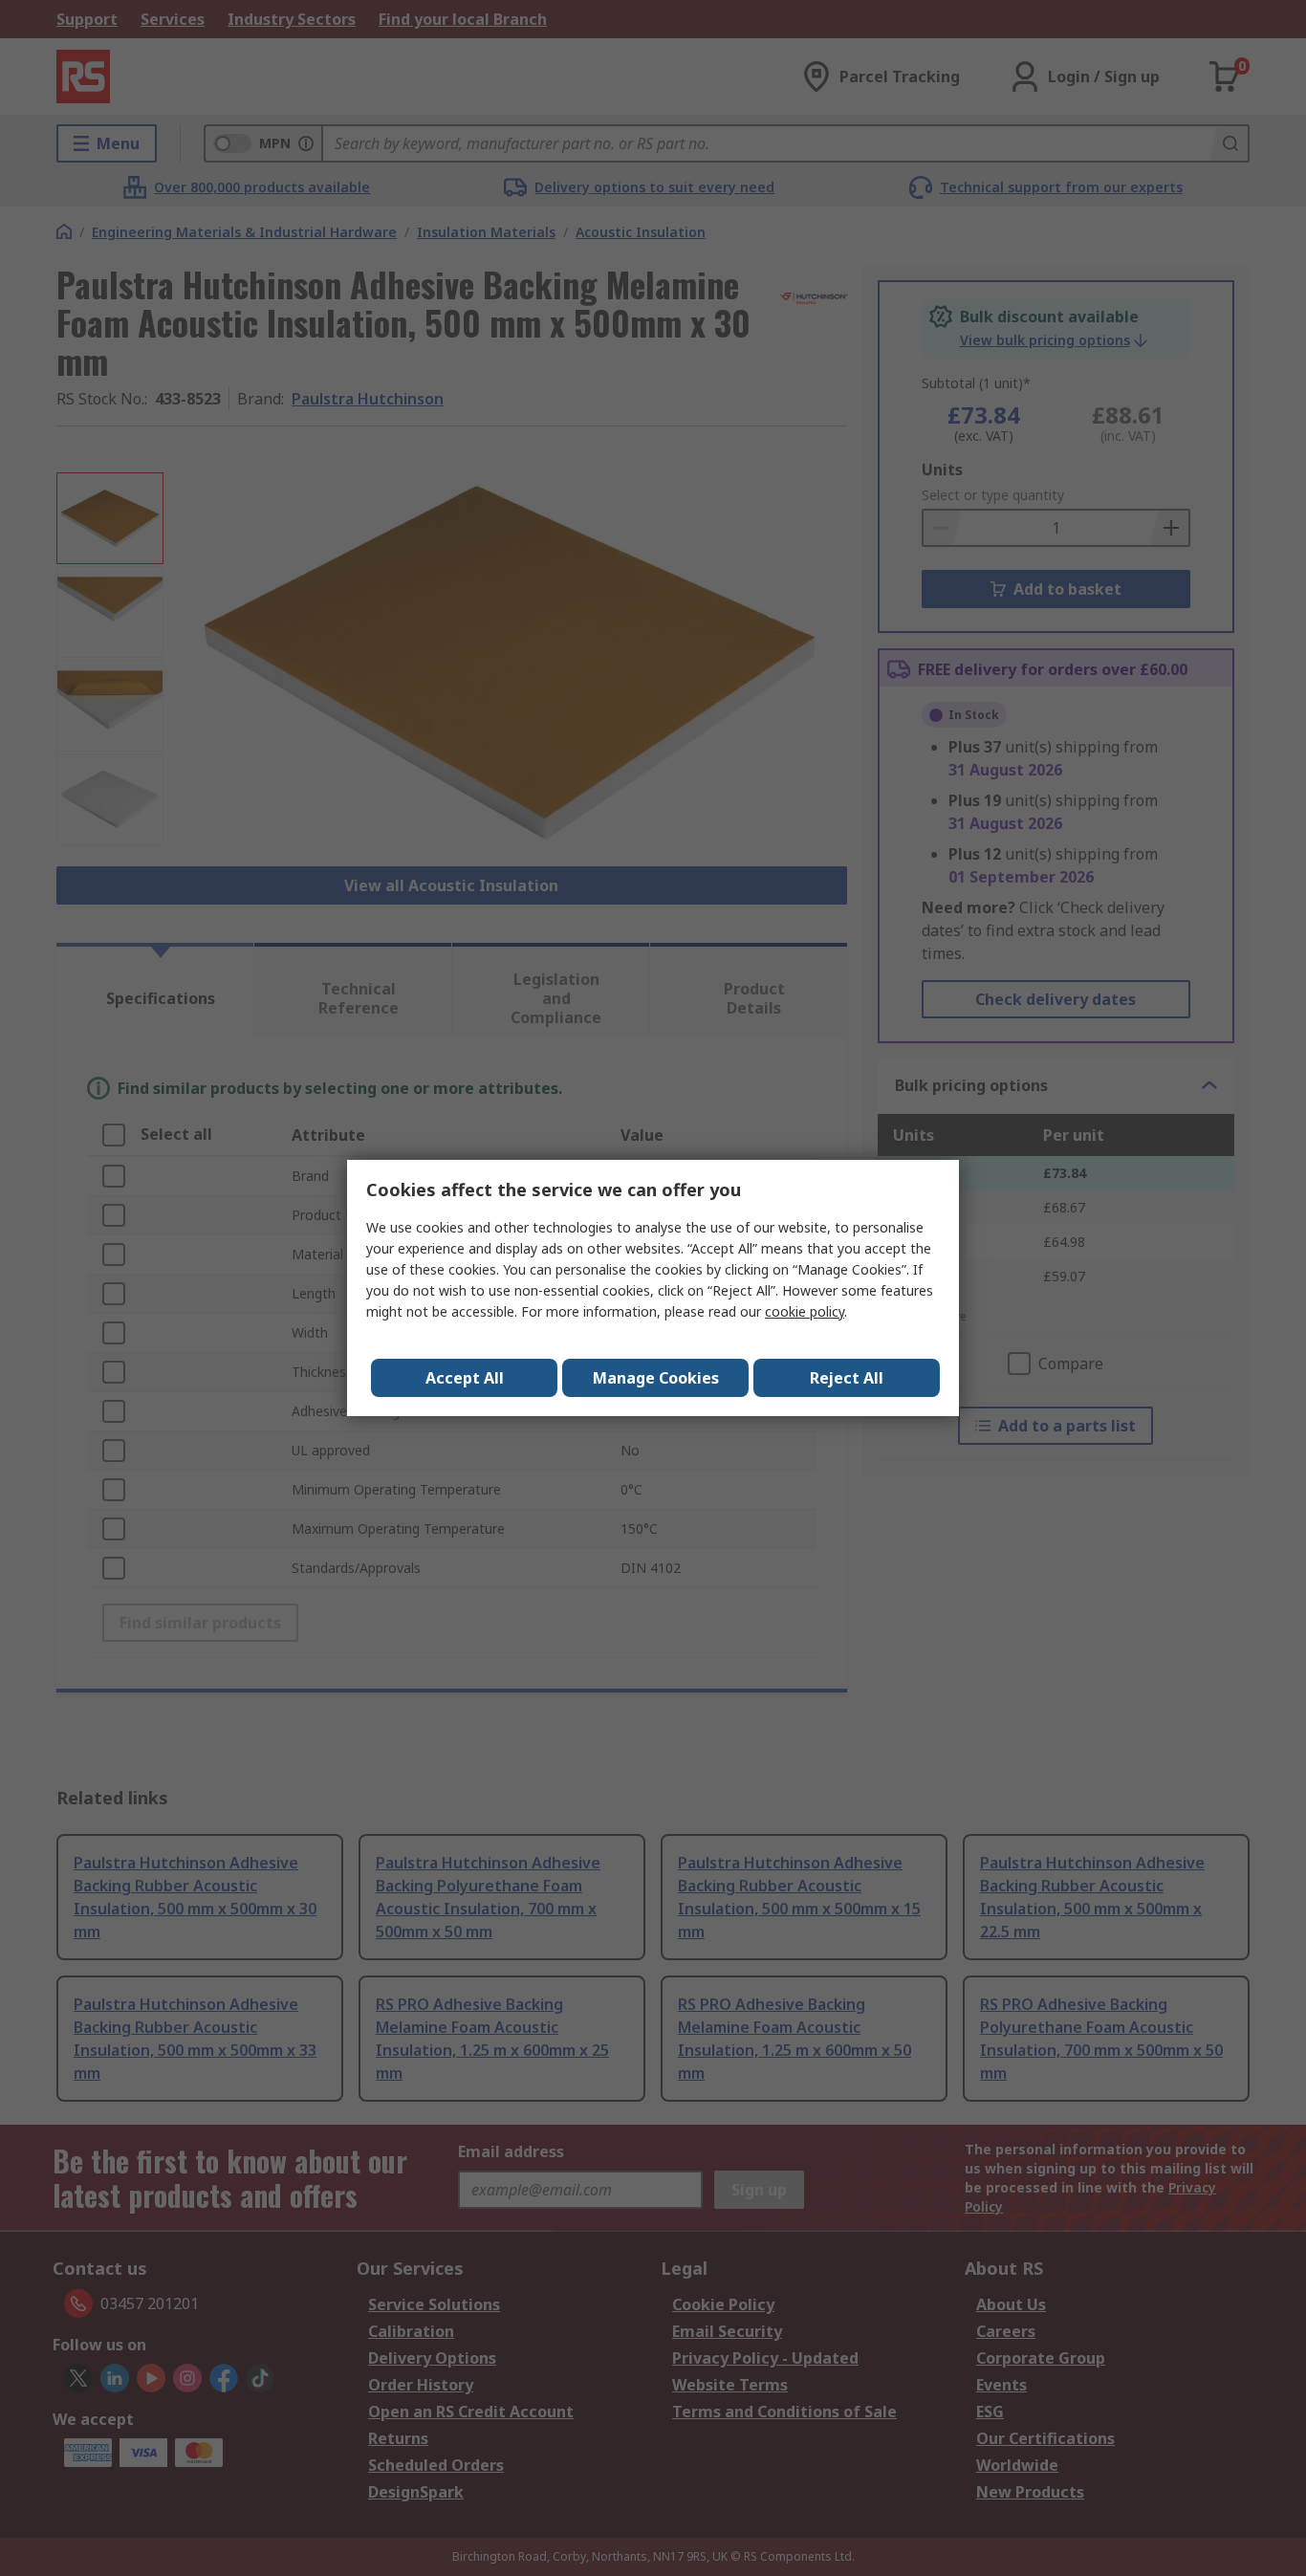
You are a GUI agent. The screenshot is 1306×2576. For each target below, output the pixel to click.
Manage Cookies (656, 1378)
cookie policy (805, 1311)
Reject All (847, 1378)
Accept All (465, 1378)
